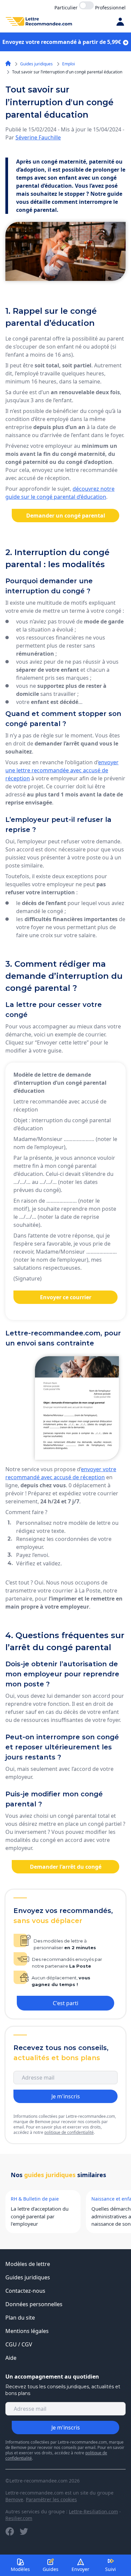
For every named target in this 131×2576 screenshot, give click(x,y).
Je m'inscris (66, 2096)
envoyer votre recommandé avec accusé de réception (61, 1473)
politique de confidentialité (69, 2132)
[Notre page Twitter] (24, 2531)
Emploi (69, 64)
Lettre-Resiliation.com (93, 2511)
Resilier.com (19, 2518)
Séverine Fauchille (38, 137)
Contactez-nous (25, 2291)
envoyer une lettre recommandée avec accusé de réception (62, 770)
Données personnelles (34, 2304)
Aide (11, 2358)
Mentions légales (27, 2331)
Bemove (14, 2499)
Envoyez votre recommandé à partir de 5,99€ (62, 42)
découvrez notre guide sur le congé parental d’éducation (60, 493)
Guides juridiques (36, 64)
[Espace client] (120, 21)
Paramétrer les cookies (51, 2499)
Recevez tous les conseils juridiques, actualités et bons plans (63, 2390)
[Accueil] (8, 63)
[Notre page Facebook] (10, 2531)
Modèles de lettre (28, 2264)
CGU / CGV (19, 2344)
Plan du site (20, 2318)
